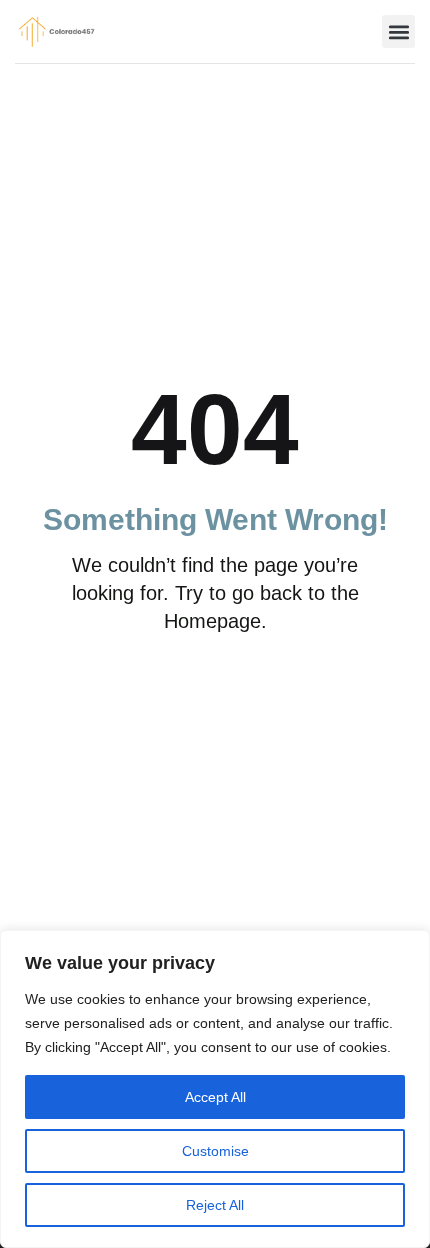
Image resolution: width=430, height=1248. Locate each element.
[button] (398, 31)
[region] (215, 1089)
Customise (215, 1151)
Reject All (215, 1205)
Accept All (215, 1097)
